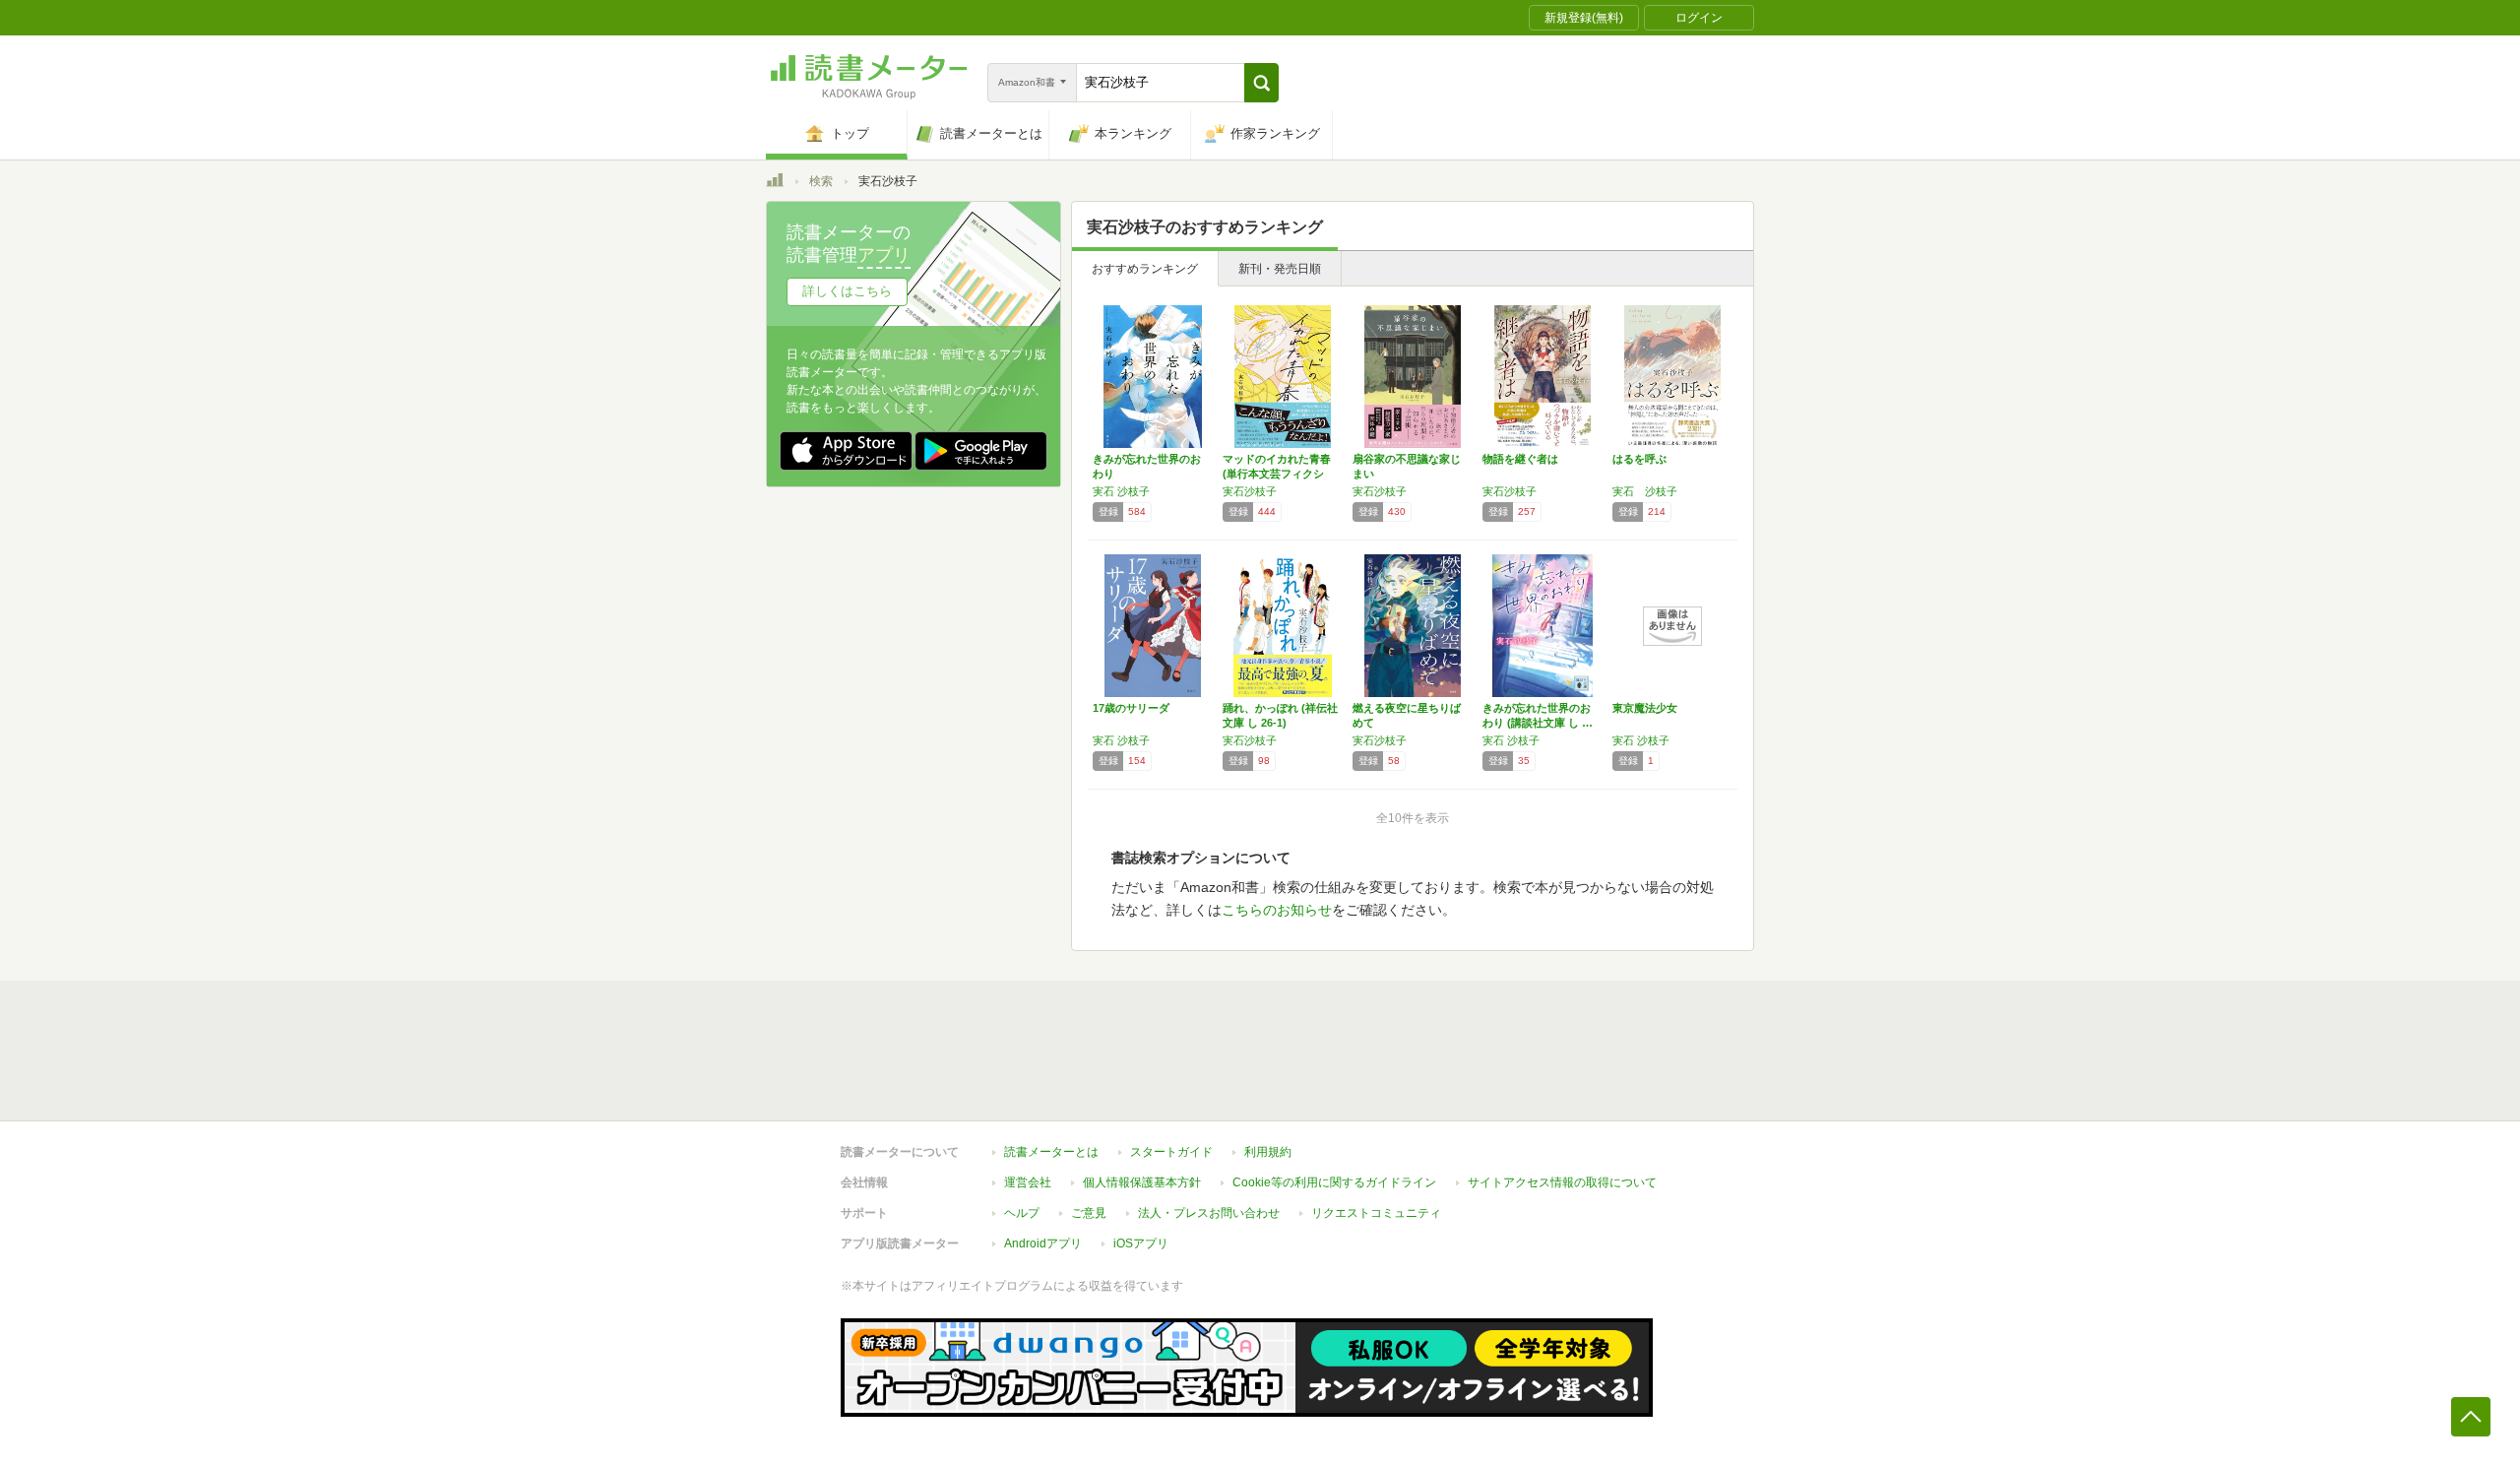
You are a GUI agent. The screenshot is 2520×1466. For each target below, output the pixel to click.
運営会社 (1028, 1182)
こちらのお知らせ (1277, 910)
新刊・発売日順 (1280, 269)
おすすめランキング (1145, 269)
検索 (821, 181)
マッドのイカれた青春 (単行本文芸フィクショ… (1277, 474)
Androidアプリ (1043, 1243)
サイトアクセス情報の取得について (1562, 1182)
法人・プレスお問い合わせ (1209, 1213)
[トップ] (775, 183)
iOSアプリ (1141, 1243)
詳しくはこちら (847, 291)
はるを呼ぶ (1639, 459)
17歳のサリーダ (1131, 708)
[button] (1261, 83)
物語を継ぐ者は (1520, 459)
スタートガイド (1171, 1152)
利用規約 (1268, 1152)
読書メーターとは (1051, 1152)
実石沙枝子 (1250, 491)
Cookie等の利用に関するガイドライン (1334, 1182)
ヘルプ (1022, 1213)
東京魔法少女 (1645, 708)
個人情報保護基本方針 (1142, 1182)
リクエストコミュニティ (1376, 1213)
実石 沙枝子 (1121, 491)
